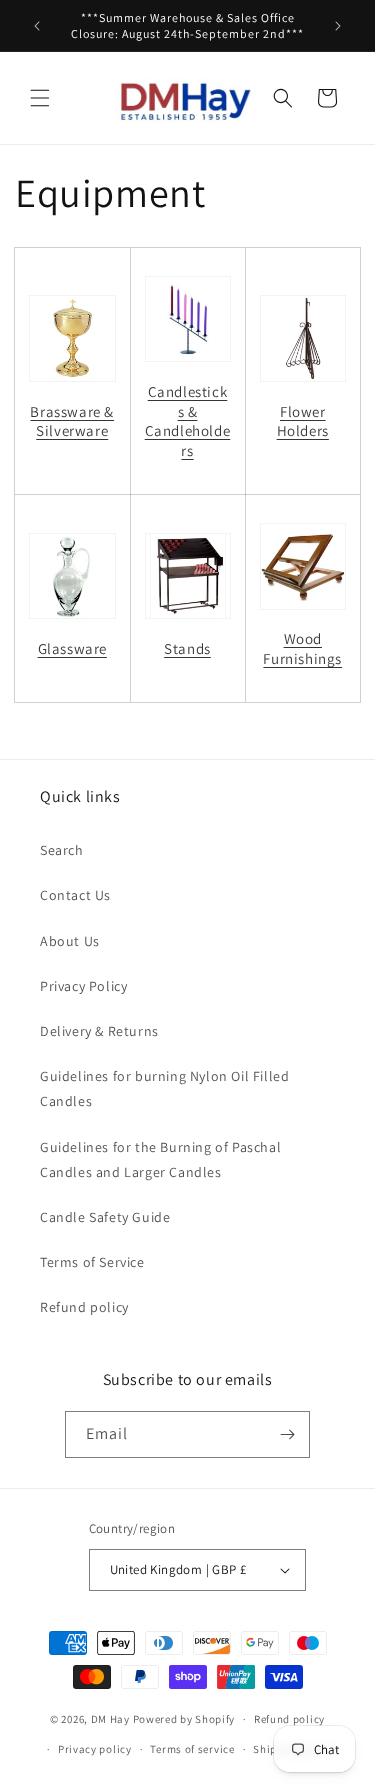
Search (62, 850)
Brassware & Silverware (72, 421)
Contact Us (75, 895)
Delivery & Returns (99, 1031)
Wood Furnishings (302, 648)
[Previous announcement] (37, 26)
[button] (40, 98)
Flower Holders (303, 421)
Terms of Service (92, 1262)
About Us (70, 941)
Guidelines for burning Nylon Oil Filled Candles (164, 1088)
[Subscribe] (287, 1434)
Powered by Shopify (184, 1719)
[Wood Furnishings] (303, 566)
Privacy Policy (83, 986)
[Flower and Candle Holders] (303, 338)
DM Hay (110, 1719)
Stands (187, 648)
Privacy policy (95, 1749)
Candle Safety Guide (105, 1217)
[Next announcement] (338, 26)
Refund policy (84, 1307)
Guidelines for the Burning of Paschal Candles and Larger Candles (160, 1159)
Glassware (72, 648)
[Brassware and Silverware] (72, 338)
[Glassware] (72, 576)
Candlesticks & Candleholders (188, 421)
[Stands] (188, 576)
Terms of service (192, 1749)
